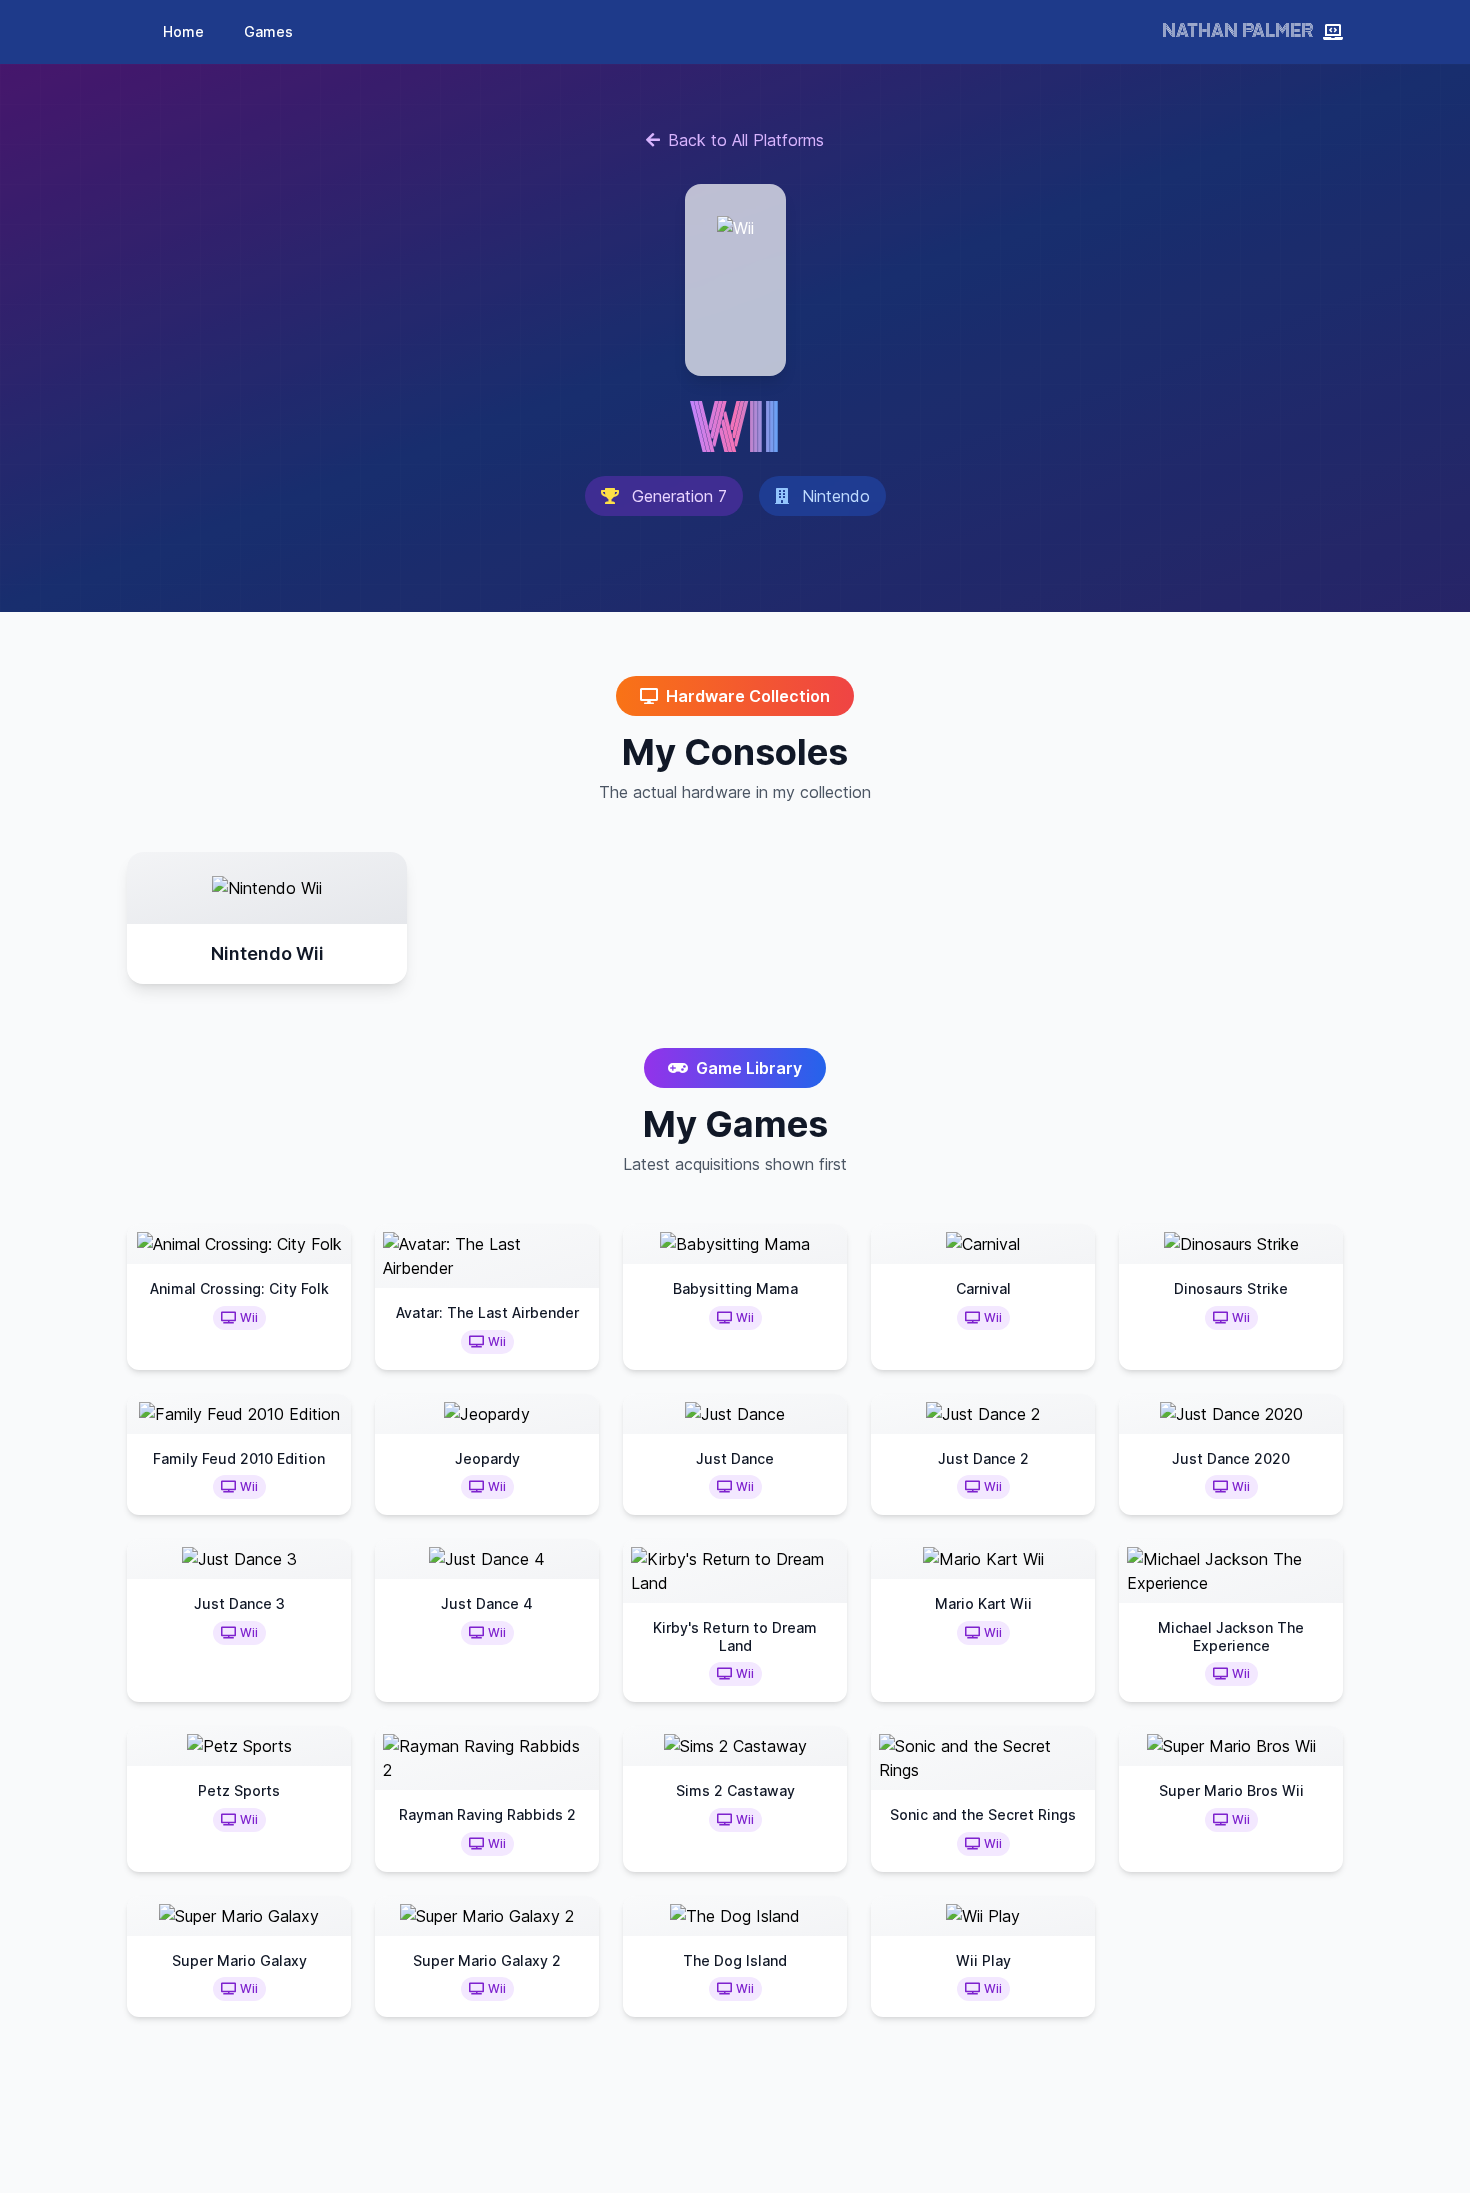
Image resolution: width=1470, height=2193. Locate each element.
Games (268, 31)
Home (183, 31)
